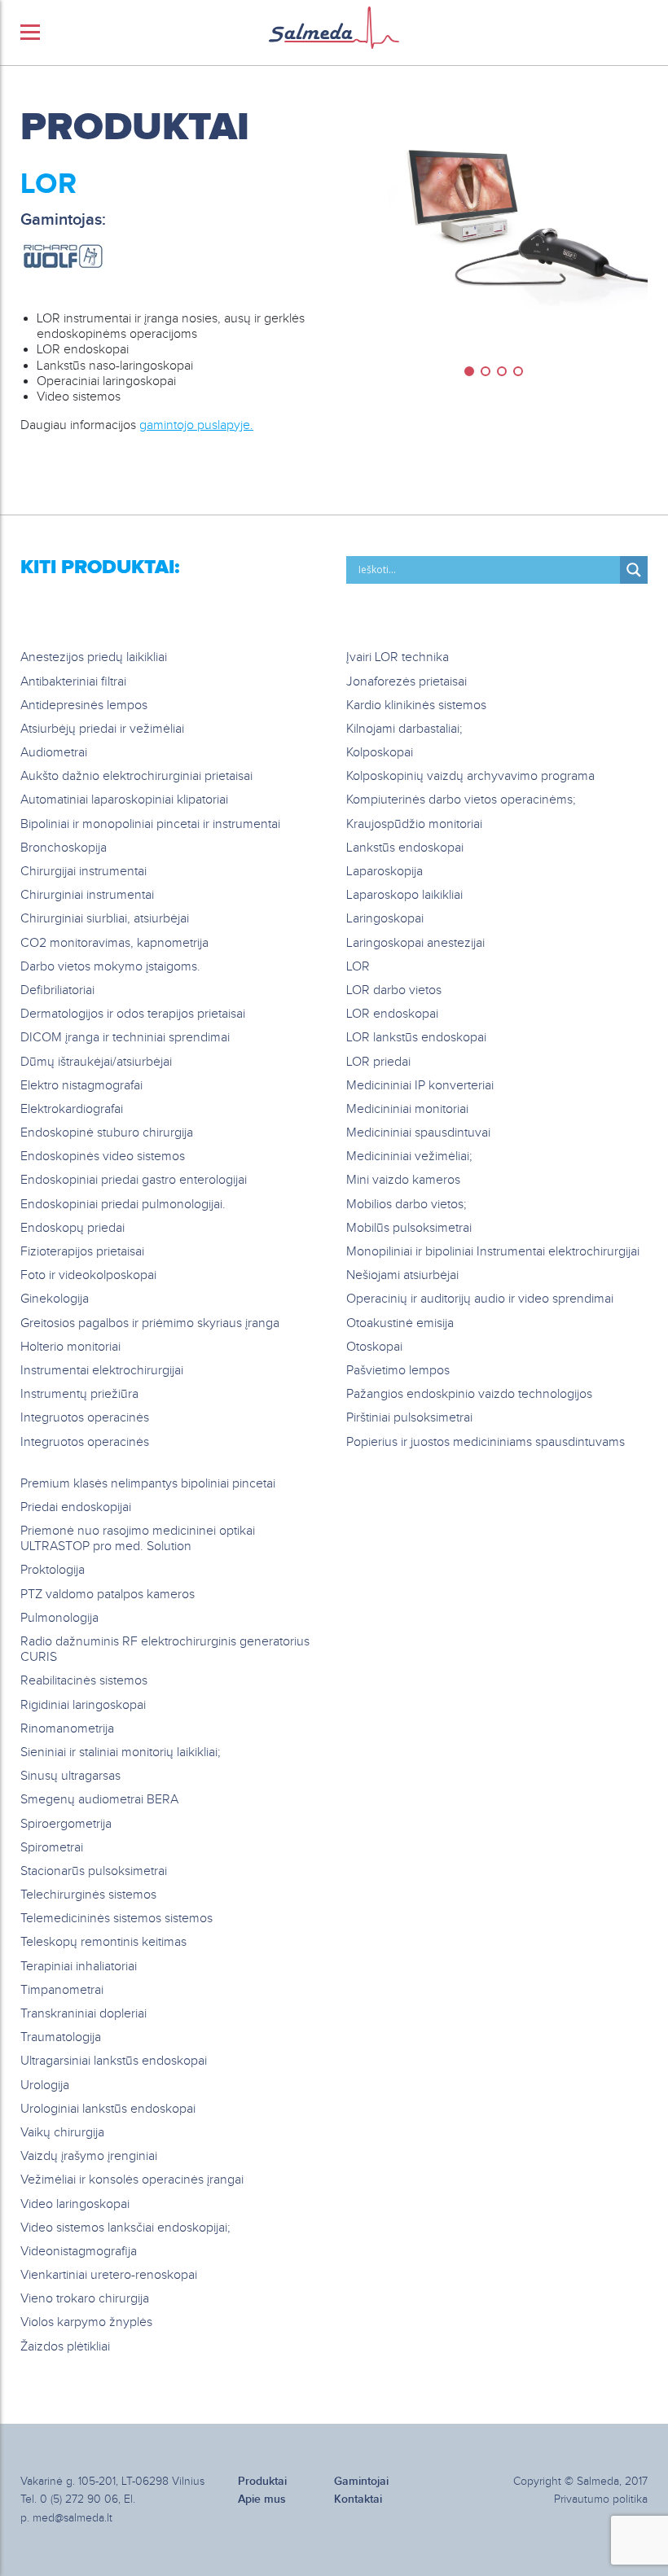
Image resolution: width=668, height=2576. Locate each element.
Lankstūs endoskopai (405, 848)
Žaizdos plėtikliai (65, 2347)
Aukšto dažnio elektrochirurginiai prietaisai (136, 776)
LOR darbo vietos (394, 990)
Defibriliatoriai (57, 990)
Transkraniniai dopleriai (83, 2014)
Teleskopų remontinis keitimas (103, 1942)
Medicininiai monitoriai (407, 1109)
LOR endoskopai (392, 1014)
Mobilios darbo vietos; (407, 1205)
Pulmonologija (59, 1618)
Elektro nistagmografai (81, 1086)
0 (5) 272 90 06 (79, 2499)
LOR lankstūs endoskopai (416, 1038)
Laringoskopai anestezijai (415, 943)
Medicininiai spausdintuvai (418, 1133)
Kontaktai (358, 2499)
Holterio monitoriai (70, 1347)
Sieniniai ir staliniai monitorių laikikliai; (121, 1752)
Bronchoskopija (64, 848)
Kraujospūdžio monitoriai (414, 824)
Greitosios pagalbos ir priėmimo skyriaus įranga (150, 1323)
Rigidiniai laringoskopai (83, 1705)
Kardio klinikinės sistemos (416, 705)
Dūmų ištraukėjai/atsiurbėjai (96, 1062)
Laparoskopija (385, 872)
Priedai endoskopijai (76, 1507)
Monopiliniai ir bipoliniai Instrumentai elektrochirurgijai (493, 1252)
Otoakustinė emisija (400, 1323)
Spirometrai (52, 1848)
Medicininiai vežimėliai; (409, 1157)
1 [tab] (469, 371)
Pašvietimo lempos (398, 1371)
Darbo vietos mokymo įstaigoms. (110, 967)
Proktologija (53, 1570)
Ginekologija (55, 1299)
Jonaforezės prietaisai (407, 682)
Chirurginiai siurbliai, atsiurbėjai (105, 919)
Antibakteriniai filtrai (73, 682)
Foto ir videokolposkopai (88, 1275)
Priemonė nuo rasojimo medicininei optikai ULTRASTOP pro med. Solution (138, 1539)
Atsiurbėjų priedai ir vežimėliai (102, 729)
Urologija (45, 2085)
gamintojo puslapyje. (196, 425)
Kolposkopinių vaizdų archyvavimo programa (470, 776)
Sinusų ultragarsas (70, 1776)
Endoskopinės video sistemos (103, 1157)
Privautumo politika (601, 2499)
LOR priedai (378, 1062)
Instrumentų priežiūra (79, 1394)
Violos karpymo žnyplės (86, 2322)
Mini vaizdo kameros (403, 1180)
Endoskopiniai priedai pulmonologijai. (123, 1205)
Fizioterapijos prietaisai (82, 1252)
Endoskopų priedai (73, 1228)
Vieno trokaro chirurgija (85, 2299)
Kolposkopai (380, 753)
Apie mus (262, 2499)
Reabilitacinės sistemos (84, 1681)
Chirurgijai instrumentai (83, 872)
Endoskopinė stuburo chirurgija (107, 1133)
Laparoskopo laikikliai (404, 895)
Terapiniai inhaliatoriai (79, 1967)
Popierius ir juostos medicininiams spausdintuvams (486, 1442)
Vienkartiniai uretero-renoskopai (109, 2275)
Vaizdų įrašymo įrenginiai (89, 2156)
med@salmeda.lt (73, 2518)
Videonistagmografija (79, 2252)
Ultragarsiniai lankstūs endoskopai (114, 2061)
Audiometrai (54, 753)
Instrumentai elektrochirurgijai (102, 1371)
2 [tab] (486, 371)
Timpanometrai (62, 1990)
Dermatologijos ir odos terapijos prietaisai (133, 1014)
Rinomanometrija (67, 1729)
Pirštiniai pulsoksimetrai (409, 1418)
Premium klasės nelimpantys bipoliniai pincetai (148, 1484)
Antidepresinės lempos (84, 705)
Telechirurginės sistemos (88, 1895)
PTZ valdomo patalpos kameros (108, 1595)
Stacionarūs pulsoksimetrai (94, 1871)
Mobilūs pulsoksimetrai (409, 1228)
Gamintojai (361, 2481)
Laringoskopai (385, 919)
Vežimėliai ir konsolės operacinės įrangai (132, 2180)
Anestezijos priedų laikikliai (94, 657)
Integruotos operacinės (85, 1418)
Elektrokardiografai (72, 1109)
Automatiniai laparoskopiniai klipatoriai (124, 800)
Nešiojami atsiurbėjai (402, 1275)
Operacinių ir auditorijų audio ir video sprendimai (480, 1299)
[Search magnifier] (634, 570)
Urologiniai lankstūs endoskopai (108, 2109)
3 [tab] (502, 371)
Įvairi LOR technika (398, 657)
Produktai (135, 128)
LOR (358, 967)
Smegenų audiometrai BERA (99, 1800)
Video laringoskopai (75, 2204)
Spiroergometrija (66, 1824)
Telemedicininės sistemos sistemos (116, 1919)
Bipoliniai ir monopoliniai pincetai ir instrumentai (150, 824)
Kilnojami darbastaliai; (404, 729)
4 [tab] (518, 371)
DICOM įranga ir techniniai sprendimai (125, 1038)
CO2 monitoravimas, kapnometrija (114, 943)
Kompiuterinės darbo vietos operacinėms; (461, 800)
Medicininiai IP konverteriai (420, 1086)
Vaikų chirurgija (62, 2133)
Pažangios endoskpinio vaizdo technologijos (469, 1394)
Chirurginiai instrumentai (87, 895)
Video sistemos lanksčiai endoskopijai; (125, 2228)
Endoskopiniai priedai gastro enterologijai (134, 1180)
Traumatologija (61, 2037)
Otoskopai (374, 1347)
